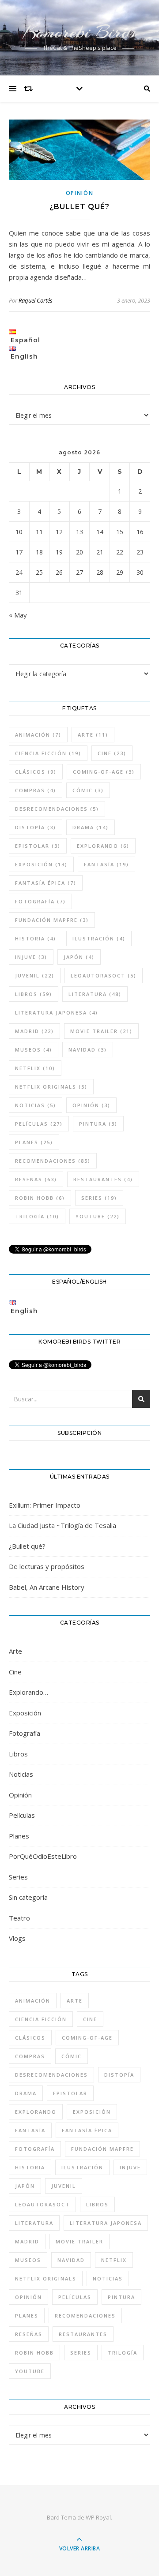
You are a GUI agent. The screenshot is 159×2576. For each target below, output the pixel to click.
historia (36, 938)
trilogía (37, 1216)
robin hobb (40, 1198)
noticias (36, 1105)
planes (34, 1142)
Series (18, 1877)
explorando (103, 846)
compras (36, 790)
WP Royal (98, 2517)
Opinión (80, 193)
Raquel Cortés (36, 300)
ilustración (99, 938)
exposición (41, 864)
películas (39, 1124)
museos (34, 1050)
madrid (34, 1031)
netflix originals (51, 1087)
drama (91, 827)
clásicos (36, 772)
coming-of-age (104, 772)
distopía (36, 827)
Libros (18, 1754)
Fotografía (25, 1733)
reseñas (36, 1179)
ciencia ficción (48, 753)
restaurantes (103, 1179)
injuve (31, 957)
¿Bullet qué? (79, 207)
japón (79, 957)
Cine (15, 1672)
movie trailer (101, 1031)
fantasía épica (46, 883)
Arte (15, 1651)
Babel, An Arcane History (47, 1587)
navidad (88, 1050)
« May (18, 615)
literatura (95, 994)
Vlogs (17, 1938)
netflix (35, 1068)
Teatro (19, 1918)
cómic (88, 790)
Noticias (21, 1774)
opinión (91, 1105)
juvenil (35, 975)
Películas (22, 1815)
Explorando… (28, 1692)
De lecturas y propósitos (47, 1566)
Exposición (25, 1713)
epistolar (38, 846)
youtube (98, 1216)
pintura (98, 1124)
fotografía (40, 901)
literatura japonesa (57, 1013)
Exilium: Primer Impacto (45, 1505)
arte (93, 735)
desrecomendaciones (57, 809)
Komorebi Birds (79, 32)
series (99, 1198)
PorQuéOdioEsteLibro (43, 1856)
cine (112, 753)
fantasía (106, 864)
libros (34, 994)
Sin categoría (28, 1897)
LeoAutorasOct (104, 975)
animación (38, 735)
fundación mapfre (52, 920)
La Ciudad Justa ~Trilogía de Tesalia (62, 1525)
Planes (19, 1836)
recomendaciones (53, 1161)
